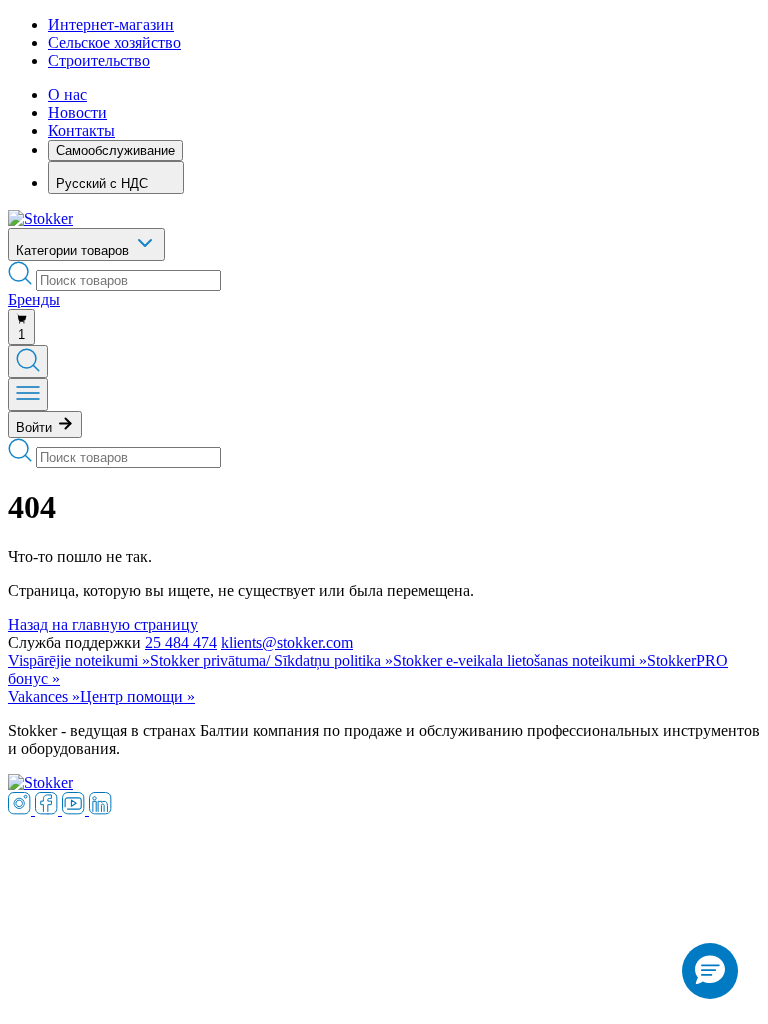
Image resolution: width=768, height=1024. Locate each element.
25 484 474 (181, 642)
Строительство (99, 60)
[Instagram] (21, 809)
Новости (77, 112)
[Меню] (28, 394)
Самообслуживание (115, 150)
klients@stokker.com (287, 642)
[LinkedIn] (100, 809)
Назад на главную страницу (103, 624)
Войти (36, 427)
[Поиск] (28, 361)
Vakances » (44, 696)
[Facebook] (48, 809)
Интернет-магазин (111, 24)
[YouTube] (75, 809)
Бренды (34, 299)
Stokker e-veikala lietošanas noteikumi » (520, 660)
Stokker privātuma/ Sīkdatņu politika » (271, 660)
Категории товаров (74, 250)
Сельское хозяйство (114, 42)
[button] (710, 971)
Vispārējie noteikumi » (79, 660)
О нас (67, 94)
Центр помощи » (137, 696)
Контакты (81, 130)
